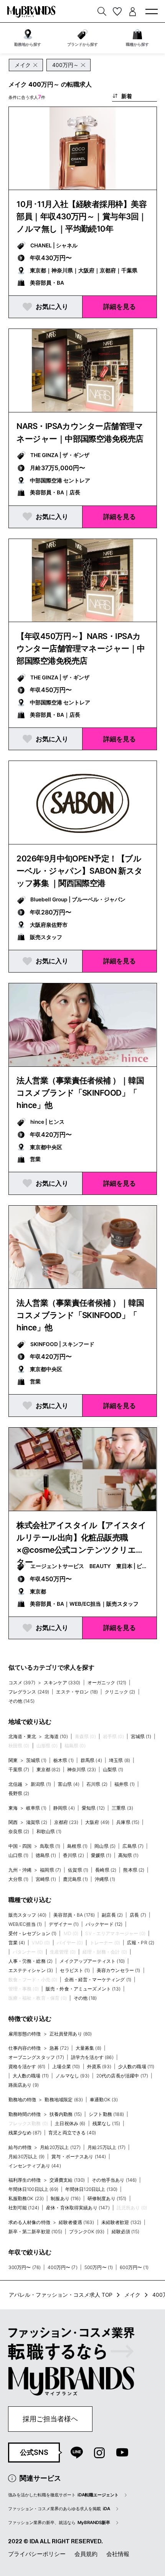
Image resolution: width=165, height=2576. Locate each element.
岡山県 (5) (105, 1846)
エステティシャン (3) (31, 1970)
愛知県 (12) (93, 1808)
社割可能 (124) (24, 2208)
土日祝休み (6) (70, 2123)
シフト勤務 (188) (106, 2114)
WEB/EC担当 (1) (25, 1924)
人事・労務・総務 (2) (31, 1961)
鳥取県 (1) (50, 1846)
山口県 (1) (19, 1855)
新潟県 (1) (41, 1784)
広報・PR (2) (141, 1943)
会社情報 (118, 2554)
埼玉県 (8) (120, 1760)
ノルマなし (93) (73, 2076)
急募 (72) (59, 2048)
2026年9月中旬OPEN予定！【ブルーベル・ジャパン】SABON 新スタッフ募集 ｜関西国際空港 (80, 871)
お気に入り (52, 306)
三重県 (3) (122, 1808)
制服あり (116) (66, 2198)
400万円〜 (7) (63, 2267)
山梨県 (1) (113, 1769)
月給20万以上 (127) (60, 2147)
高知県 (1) (128, 1855)
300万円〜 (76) (25, 2267)
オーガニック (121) (107, 1683)
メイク (132, 2295)
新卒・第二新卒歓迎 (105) (35, 2231)
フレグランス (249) (29, 1692)
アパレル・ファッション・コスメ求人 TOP (61, 2295)
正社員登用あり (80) (71, 2034)
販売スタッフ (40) (28, 1915)
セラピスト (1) (75, 1970)
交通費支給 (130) (67, 2180)
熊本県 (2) (134, 1870)
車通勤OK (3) (104, 2100)
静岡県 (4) (64, 1808)
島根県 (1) (77, 1846)
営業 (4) (17, 1943)
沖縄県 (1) (105, 1879)
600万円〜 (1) (134, 2267)
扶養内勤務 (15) (66, 2114)
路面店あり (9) (24, 2085)
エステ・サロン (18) (77, 1692)
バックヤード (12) (104, 1924)
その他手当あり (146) (114, 2180)
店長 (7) (138, 1915)
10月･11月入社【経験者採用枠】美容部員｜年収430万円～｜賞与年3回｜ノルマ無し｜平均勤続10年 (82, 216)
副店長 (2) (112, 1915)
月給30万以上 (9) (27, 2156)
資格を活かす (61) (27, 2066)
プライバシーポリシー (37, 2554)
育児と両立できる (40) (72, 2133)
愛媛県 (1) (101, 1855)
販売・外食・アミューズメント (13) (83, 1989)
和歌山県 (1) (49, 1831)
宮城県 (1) (141, 1736)
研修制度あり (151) (107, 2198)
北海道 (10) (56, 1736)
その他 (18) (85, 1998)
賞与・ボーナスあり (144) (79, 2156)
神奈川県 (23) (82, 1769)
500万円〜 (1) (99, 2267)
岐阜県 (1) (36, 1808)
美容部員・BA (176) (74, 1915)
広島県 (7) (133, 1846)
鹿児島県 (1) (75, 1879)
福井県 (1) (125, 1784)
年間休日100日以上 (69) (33, 2189)
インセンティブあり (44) (35, 2166)
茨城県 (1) (36, 1760)
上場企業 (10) (66, 2066)
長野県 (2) (19, 1793)
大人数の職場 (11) (31, 2076)
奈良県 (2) (19, 1831)
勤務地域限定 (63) (64, 2100)
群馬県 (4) (91, 1760)
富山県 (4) (69, 1784)
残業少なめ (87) (25, 2133)
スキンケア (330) (62, 1683)
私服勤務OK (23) (26, 2198)
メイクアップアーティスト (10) (92, 1961)
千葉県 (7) (19, 1769)
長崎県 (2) (106, 1870)
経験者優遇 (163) (77, 2222)
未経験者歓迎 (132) (121, 2222)
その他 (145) (21, 1701)
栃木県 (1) (64, 1760)
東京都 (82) (48, 1769)
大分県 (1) (19, 1879)
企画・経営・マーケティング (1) (98, 1980)
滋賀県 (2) (37, 1822)
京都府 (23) (66, 1822)
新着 (127, 96)
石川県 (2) (97, 1784)
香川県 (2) (73, 1855)
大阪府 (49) (97, 1822)
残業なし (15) (106, 2123)
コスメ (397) (22, 1683)
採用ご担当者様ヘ (50, 2419)
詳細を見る (120, 306)
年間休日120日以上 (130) (92, 2189)
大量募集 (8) (88, 2048)
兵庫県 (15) (128, 1822)
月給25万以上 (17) (106, 2147)
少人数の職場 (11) (136, 2066)
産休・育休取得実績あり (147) (78, 2208)
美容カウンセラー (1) (119, 1970)
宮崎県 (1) (46, 1879)
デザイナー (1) (64, 1924)
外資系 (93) (99, 2066)
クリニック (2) (120, 1692)
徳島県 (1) (46, 1855)
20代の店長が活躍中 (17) (122, 2076)
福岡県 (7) (50, 1870)
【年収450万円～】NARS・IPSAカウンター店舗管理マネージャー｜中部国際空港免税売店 (81, 648)
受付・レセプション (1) (33, 1933)
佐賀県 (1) (78, 1870)
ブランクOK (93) (87, 2231)
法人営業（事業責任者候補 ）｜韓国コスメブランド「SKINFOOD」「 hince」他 (80, 1093)
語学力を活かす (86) (92, 2057)
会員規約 (86, 2554)
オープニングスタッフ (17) (36, 2057)
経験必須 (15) (125, 2231)
